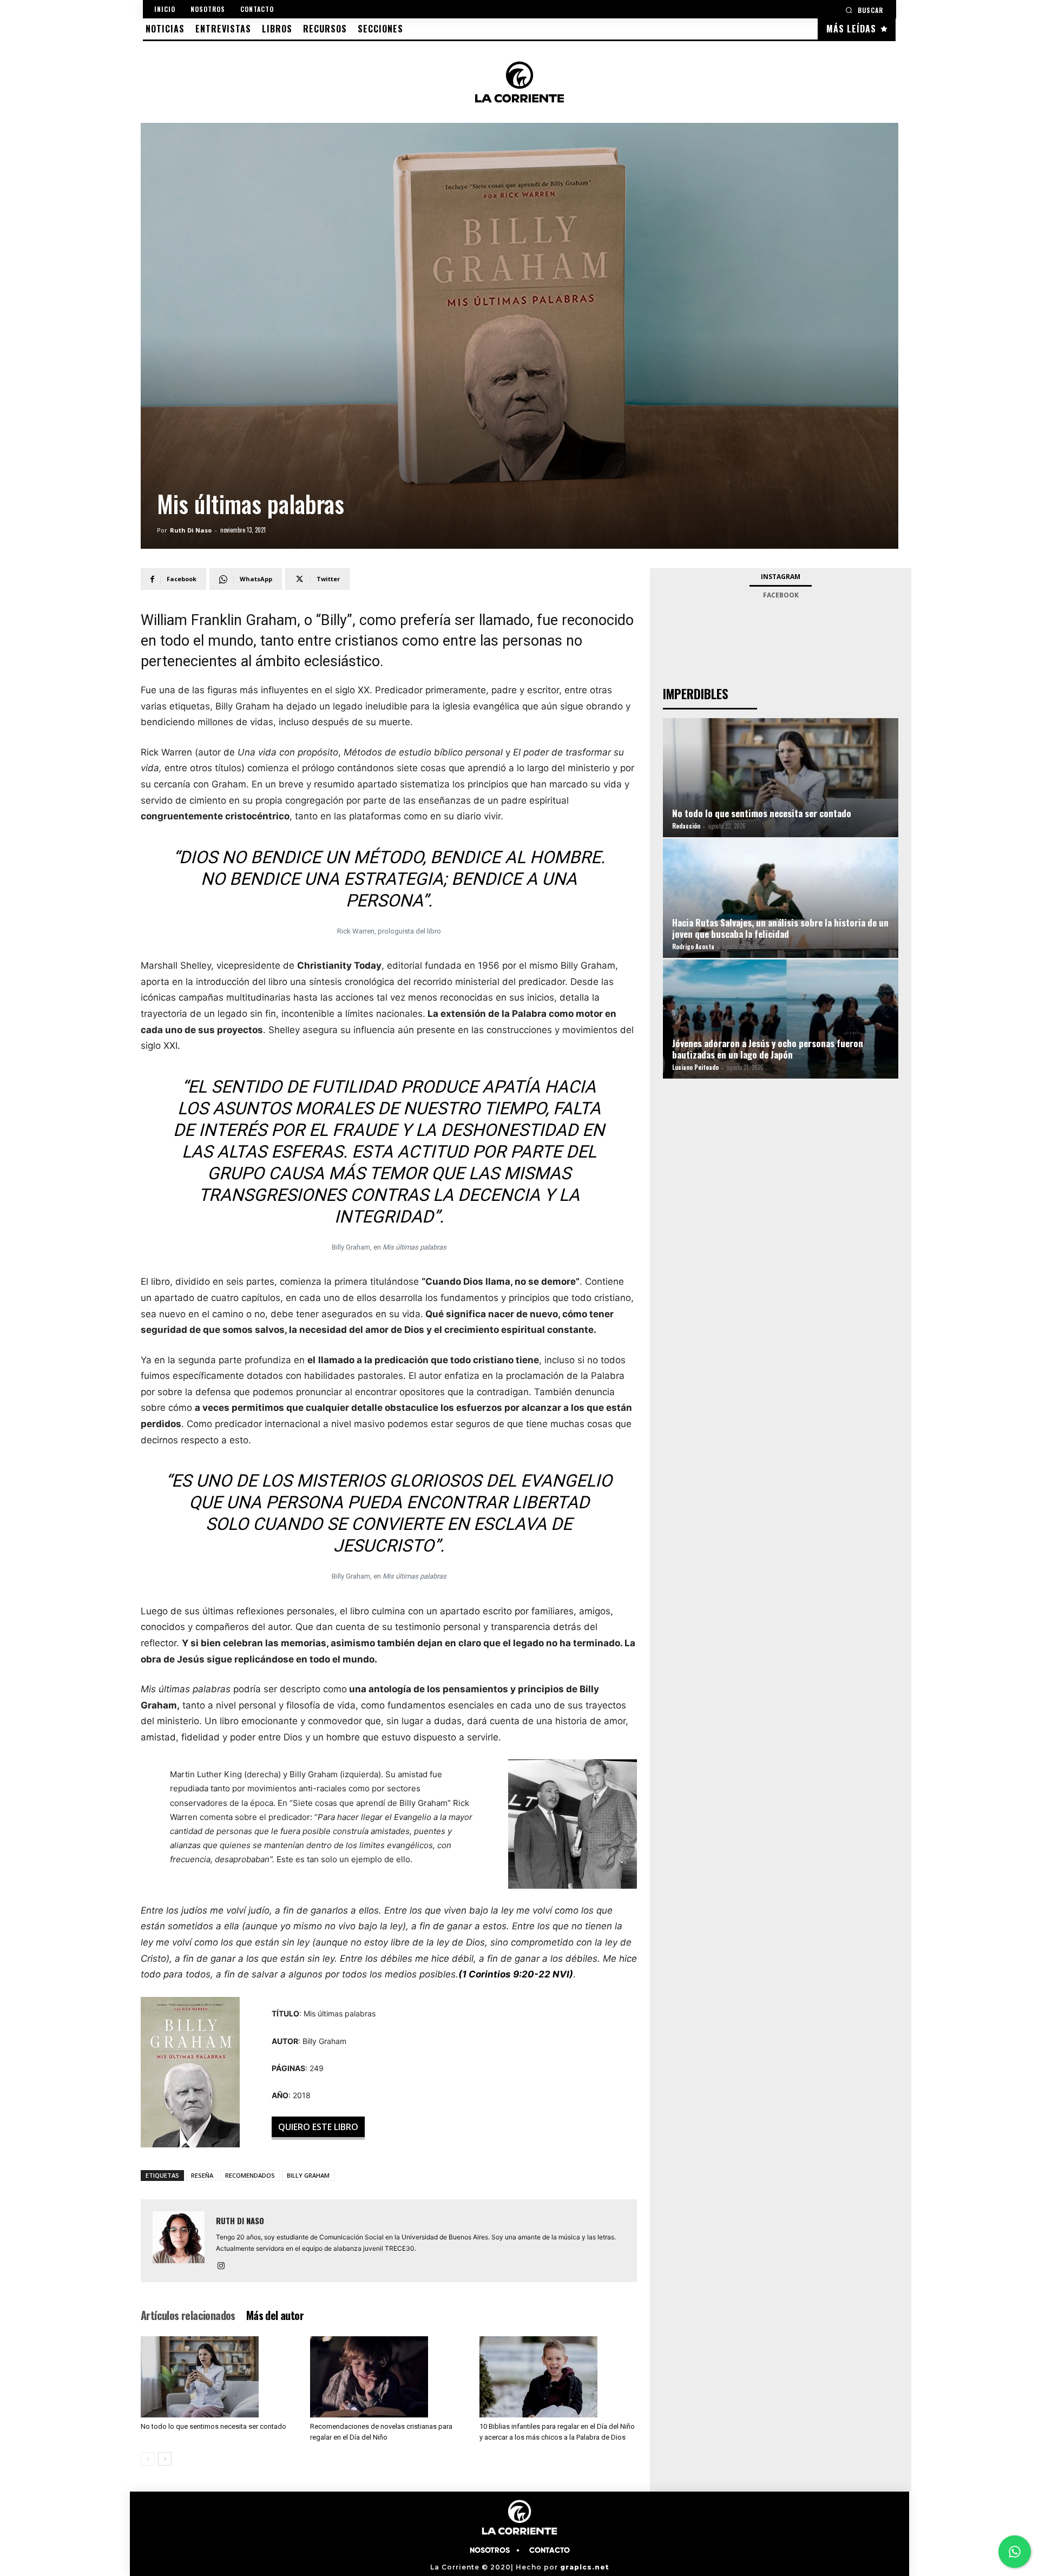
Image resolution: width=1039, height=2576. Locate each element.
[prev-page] (147, 2459)
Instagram (781, 577)
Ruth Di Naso (191, 530)
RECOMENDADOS (250, 2175)
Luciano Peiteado (695, 1067)
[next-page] (165, 2459)
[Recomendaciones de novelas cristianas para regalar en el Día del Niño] (389, 2377)
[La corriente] (519, 82)
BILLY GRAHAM (308, 2175)
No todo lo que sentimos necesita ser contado (213, 2426)
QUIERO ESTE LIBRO (318, 2127)
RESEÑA (202, 2175)
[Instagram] (225, 2266)
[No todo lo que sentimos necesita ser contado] (220, 2377)
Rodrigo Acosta (693, 947)
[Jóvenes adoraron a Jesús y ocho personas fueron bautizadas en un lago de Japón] (781, 1032)
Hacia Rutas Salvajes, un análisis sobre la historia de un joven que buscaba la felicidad (780, 928)
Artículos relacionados (188, 2315)
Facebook (781, 595)
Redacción (686, 826)
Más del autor (275, 2315)
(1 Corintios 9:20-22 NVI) (516, 1974)
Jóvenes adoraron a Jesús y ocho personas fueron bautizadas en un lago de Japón (768, 1049)
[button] (864, 10)
